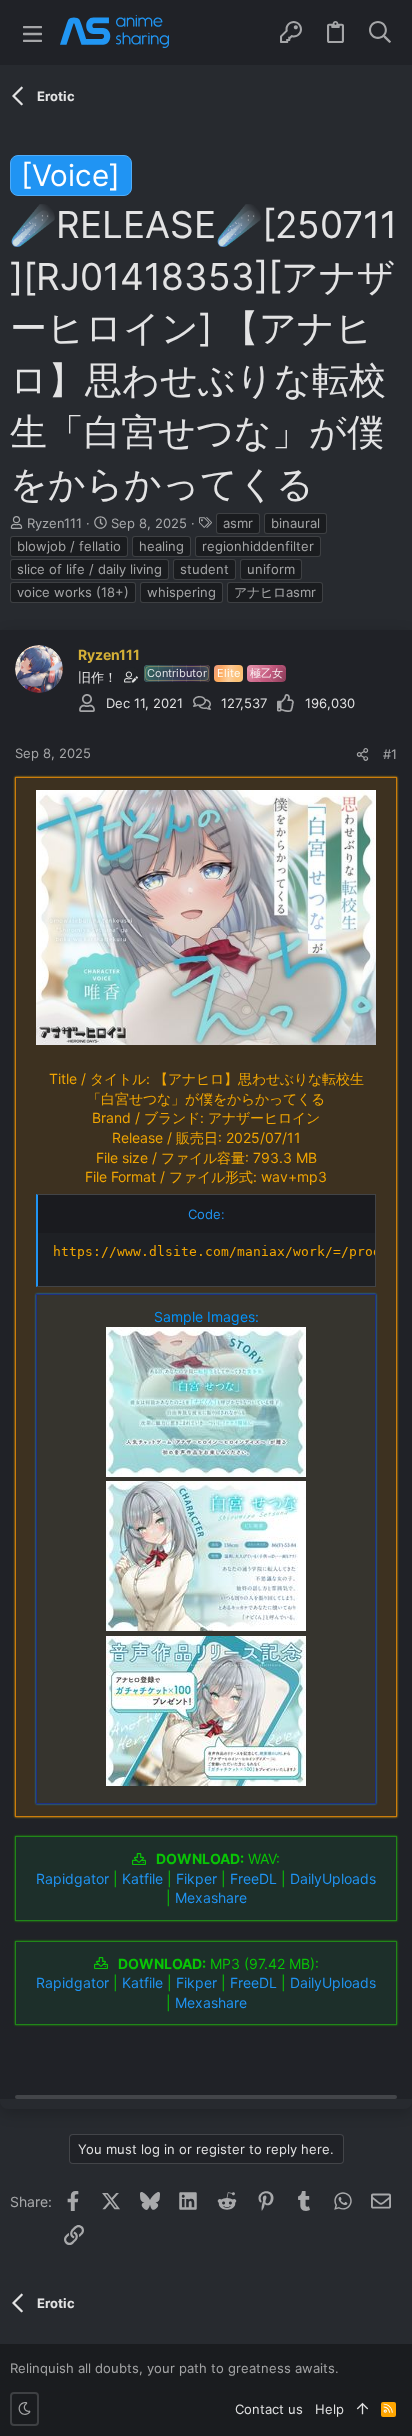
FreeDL (253, 1878)
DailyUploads (333, 1878)
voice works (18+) (73, 592)
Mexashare (211, 1897)
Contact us (269, 2409)
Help (329, 2409)
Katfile (142, 1878)
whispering (181, 592)
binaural (295, 523)
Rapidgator (72, 1878)
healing (161, 546)
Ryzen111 (54, 523)
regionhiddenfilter (258, 546)
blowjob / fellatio (69, 546)
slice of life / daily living (89, 569)
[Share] (362, 754)
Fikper (196, 1878)
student (204, 569)
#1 (390, 754)
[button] (32, 32)
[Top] (362, 2409)
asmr (238, 523)
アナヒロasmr (275, 592)
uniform (271, 569)
